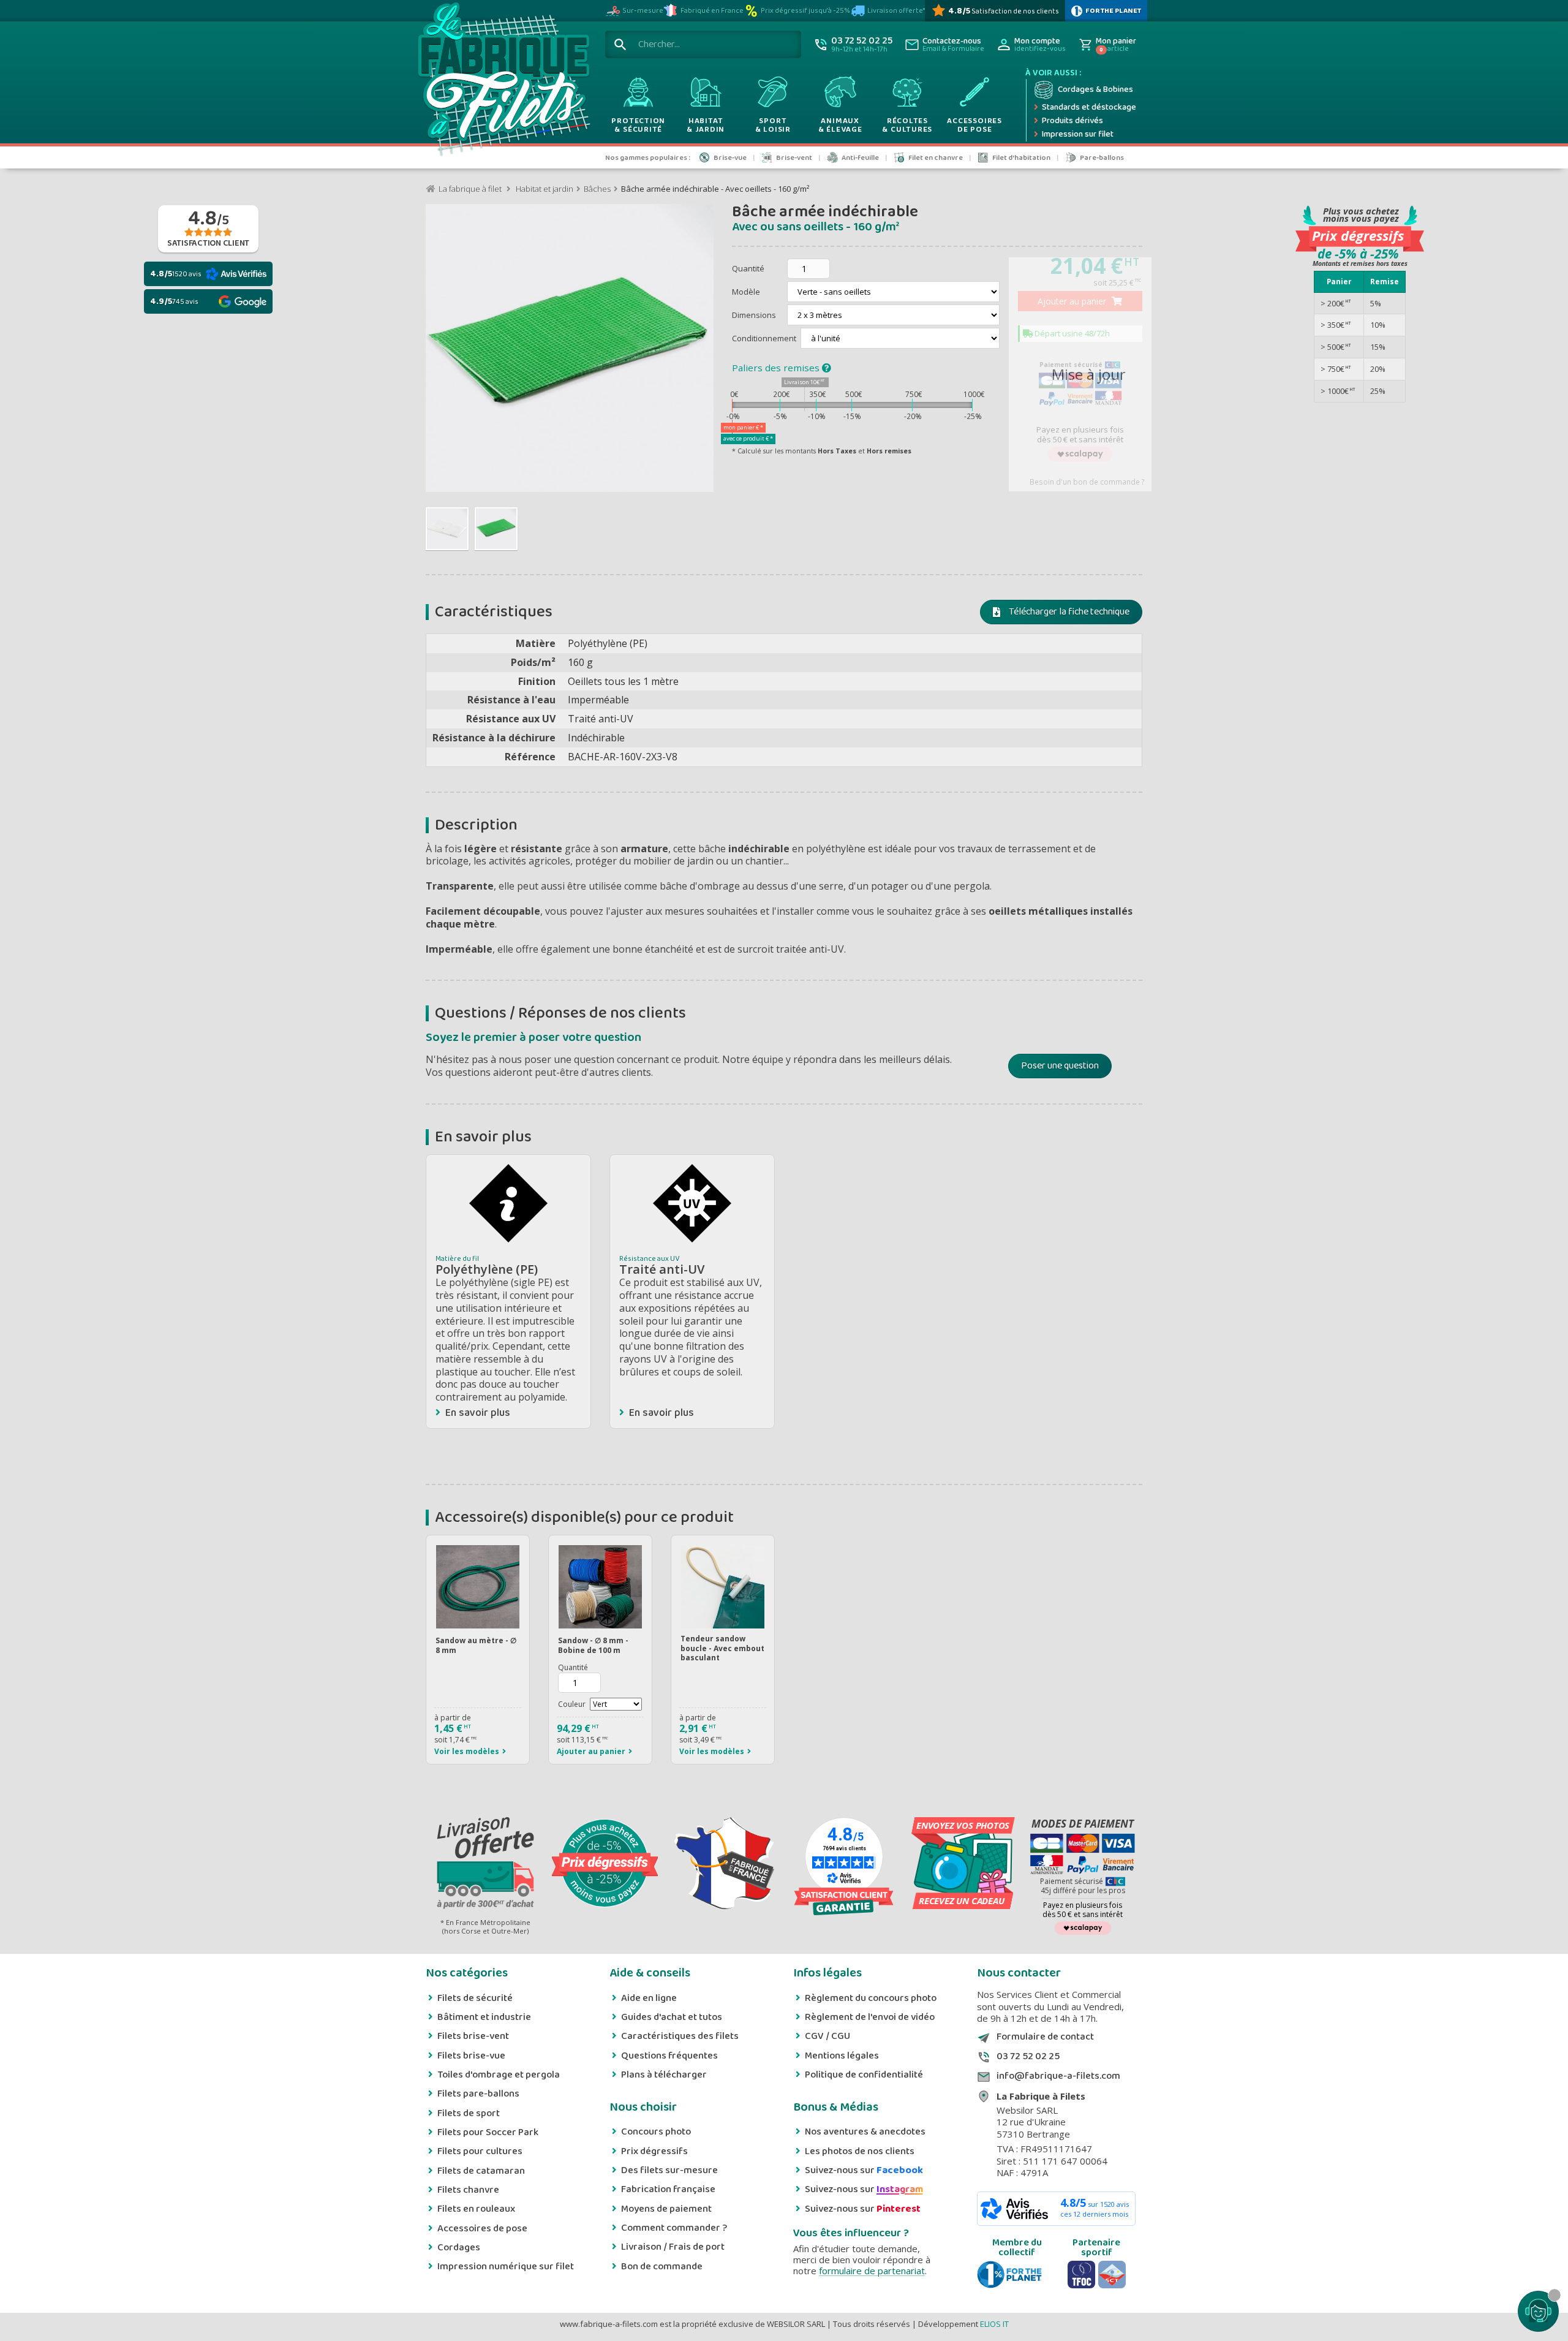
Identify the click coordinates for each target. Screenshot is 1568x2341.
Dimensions (755, 315)
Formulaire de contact (1045, 2037)
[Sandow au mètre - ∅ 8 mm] (478, 1587)
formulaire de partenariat (872, 2271)
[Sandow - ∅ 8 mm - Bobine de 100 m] (600, 1587)
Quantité (748, 268)
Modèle (747, 292)
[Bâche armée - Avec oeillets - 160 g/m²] (447, 529)
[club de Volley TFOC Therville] (1081, 2275)
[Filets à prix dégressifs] (605, 1864)
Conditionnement (765, 338)
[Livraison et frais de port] (485, 1864)
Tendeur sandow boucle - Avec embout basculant (722, 1648)
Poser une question (1060, 1066)
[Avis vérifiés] (844, 1901)
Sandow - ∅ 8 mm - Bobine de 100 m (593, 1645)
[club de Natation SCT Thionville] (1112, 2275)
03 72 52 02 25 (1028, 2057)
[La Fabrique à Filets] (503, 82)
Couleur (572, 1704)
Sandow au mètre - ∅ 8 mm (476, 1645)
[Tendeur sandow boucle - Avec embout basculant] (723, 1587)
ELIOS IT (994, 2324)
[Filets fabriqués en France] (724, 1864)
